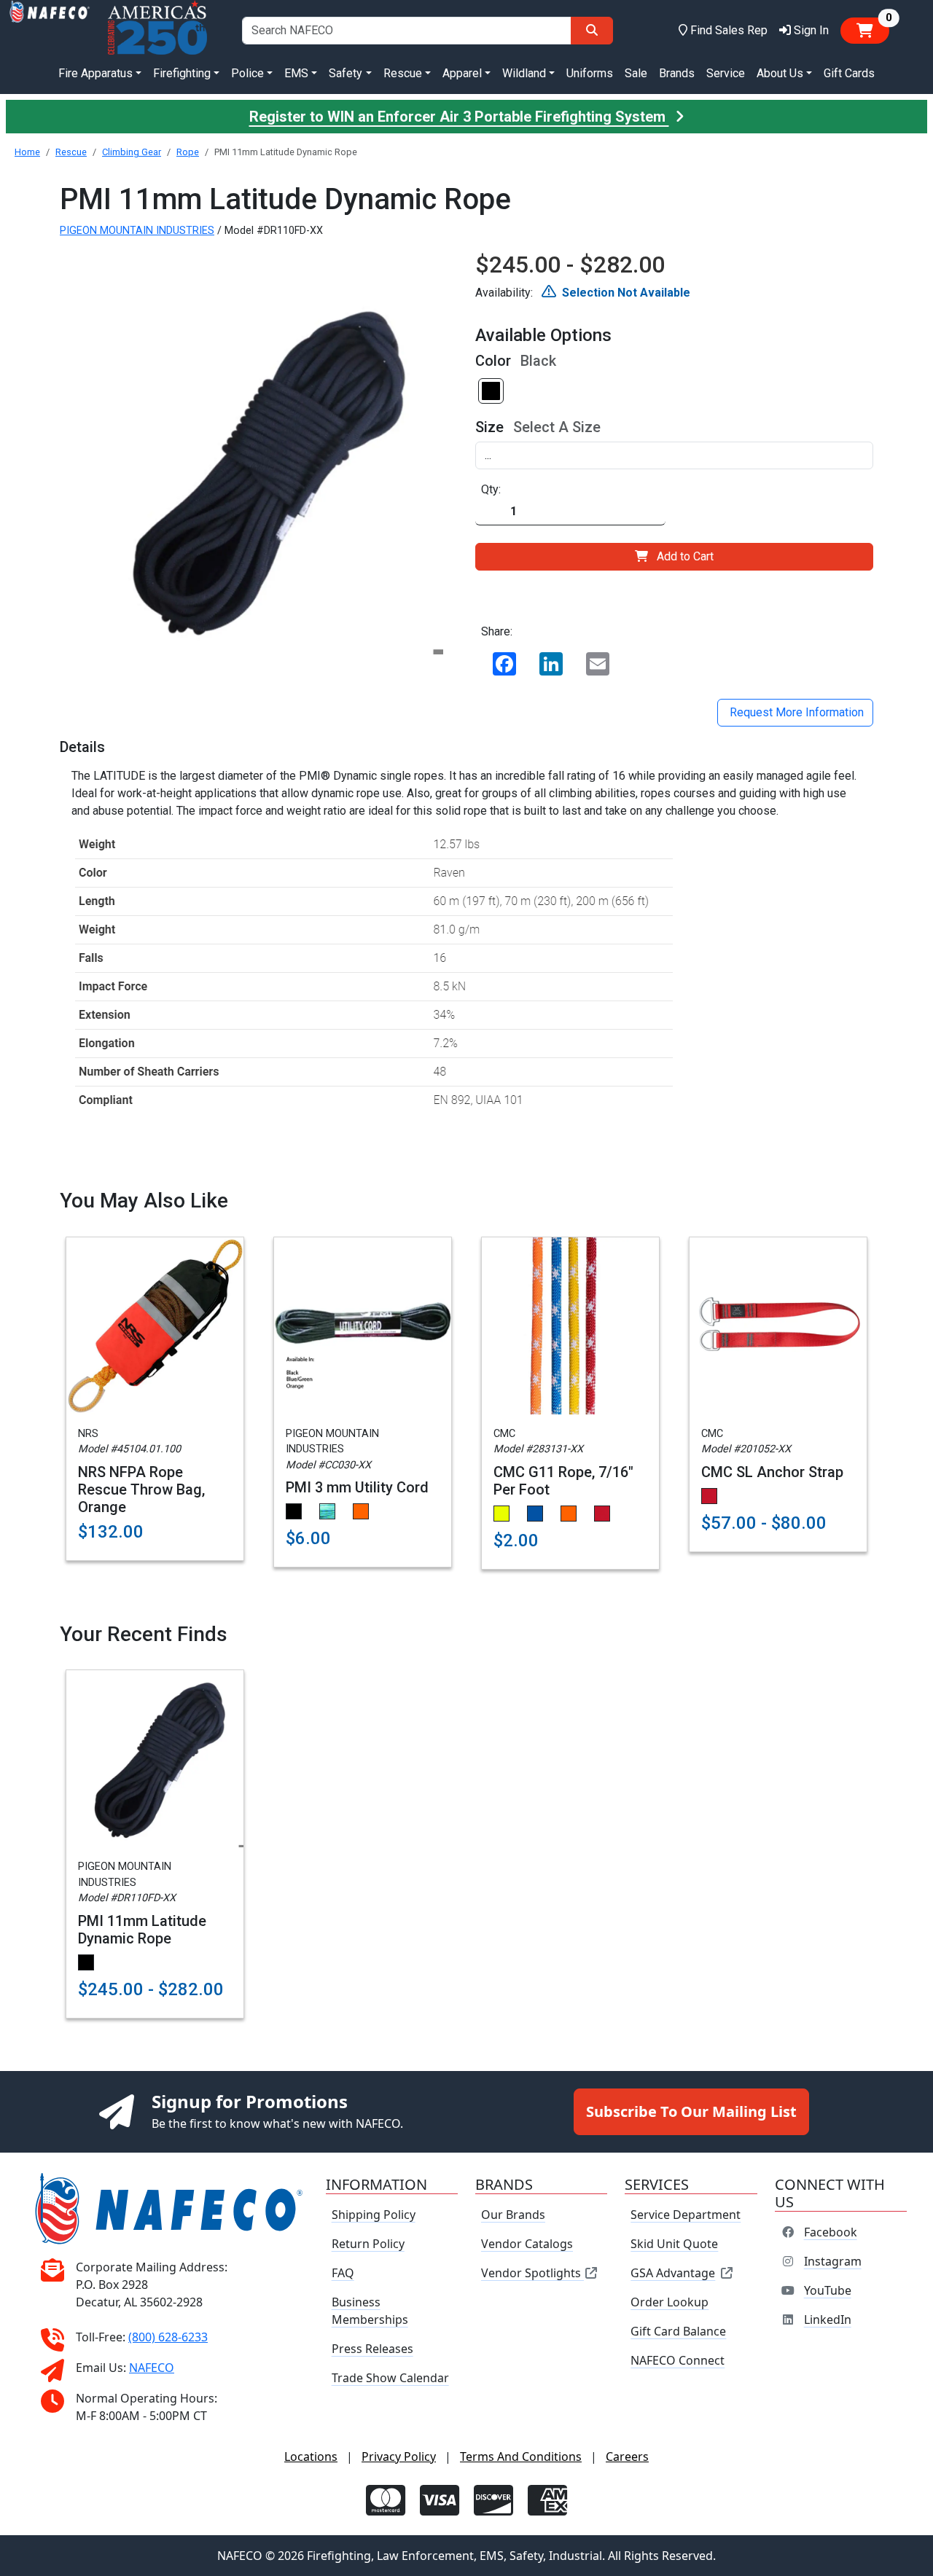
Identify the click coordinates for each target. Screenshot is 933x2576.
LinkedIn (828, 2319)
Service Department (686, 2215)
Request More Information (795, 712)
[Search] (592, 31)
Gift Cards (849, 73)
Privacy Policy (399, 2456)
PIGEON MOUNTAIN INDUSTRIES (137, 231)
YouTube (828, 2290)
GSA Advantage (673, 2273)
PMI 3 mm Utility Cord (357, 1487)
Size (489, 427)
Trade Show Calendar (390, 2378)
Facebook (831, 2232)
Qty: (491, 489)
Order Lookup (670, 2302)
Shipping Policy (374, 2215)
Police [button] (247, 73)
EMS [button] (296, 73)
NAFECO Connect (678, 2360)
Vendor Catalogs (527, 2244)
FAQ (343, 2273)
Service (726, 73)
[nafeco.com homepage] (50, 30)
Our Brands (513, 2215)
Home (27, 152)
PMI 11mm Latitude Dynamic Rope (142, 1930)
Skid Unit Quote (674, 2244)
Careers (627, 2456)
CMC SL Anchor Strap (772, 1472)
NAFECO (152, 2368)
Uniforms (590, 73)
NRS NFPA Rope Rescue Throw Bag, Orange (141, 1489)
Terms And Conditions (521, 2456)
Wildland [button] (524, 73)
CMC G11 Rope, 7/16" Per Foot (563, 1481)
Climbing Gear (132, 152)
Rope (188, 152)
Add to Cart (685, 556)
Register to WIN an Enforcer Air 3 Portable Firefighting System (459, 117)
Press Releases (372, 2349)
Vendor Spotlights (532, 2273)
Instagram (833, 2261)
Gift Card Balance (678, 2331)
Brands (677, 73)
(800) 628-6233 (168, 2337)
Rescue (71, 152)
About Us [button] (780, 73)
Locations (311, 2456)
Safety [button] (346, 73)
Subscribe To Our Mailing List (691, 2111)
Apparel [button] (462, 73)
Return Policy (368, 2244)
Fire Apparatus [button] (95, 73)
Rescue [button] (403, 73)
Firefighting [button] (182, 73)
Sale (636, 73)
